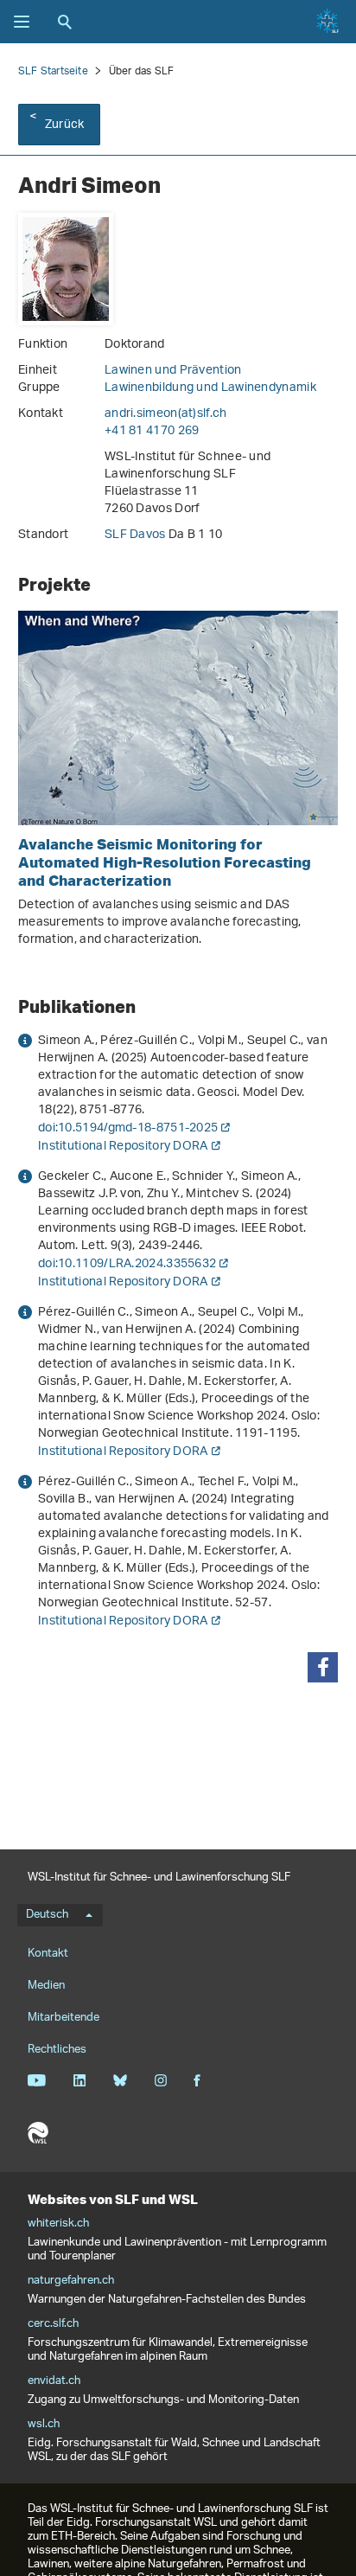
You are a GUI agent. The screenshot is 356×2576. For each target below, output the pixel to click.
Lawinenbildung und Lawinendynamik (210, 388)
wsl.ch (44, 2425)
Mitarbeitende (64, 2018)
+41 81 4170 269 (152, 431)
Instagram (160, 2080)
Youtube (37, 2080)
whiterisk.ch (58, 2224)
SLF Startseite (53, 71)
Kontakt (48, 1954)
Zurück (64, 125)
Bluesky (120, 2080)
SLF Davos (137, 535)
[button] (323, 1667)
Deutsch (47, 1915)
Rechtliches (57, 2050)
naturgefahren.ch (71, 2281)
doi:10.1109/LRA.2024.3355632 (127, 1264)
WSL (38, 2133)
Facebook (197, 2080)
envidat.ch (54, 2381)
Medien (46, 1986)
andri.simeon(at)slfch (166, 414)
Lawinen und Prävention (173, 371)
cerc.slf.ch (53, 2324)
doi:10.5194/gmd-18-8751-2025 (128, 1128)
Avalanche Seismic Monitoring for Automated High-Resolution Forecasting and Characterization (165, 862)
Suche (65, 22)
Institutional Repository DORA (123, 1147)
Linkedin (79, 2080)
